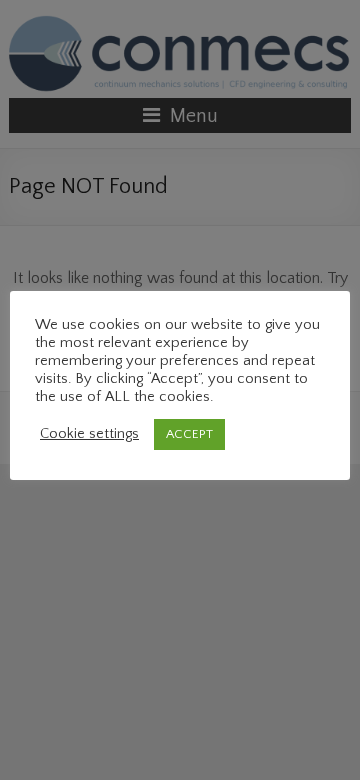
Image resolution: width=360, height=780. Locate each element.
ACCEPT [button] (189, 434)
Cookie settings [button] (89, 434)
